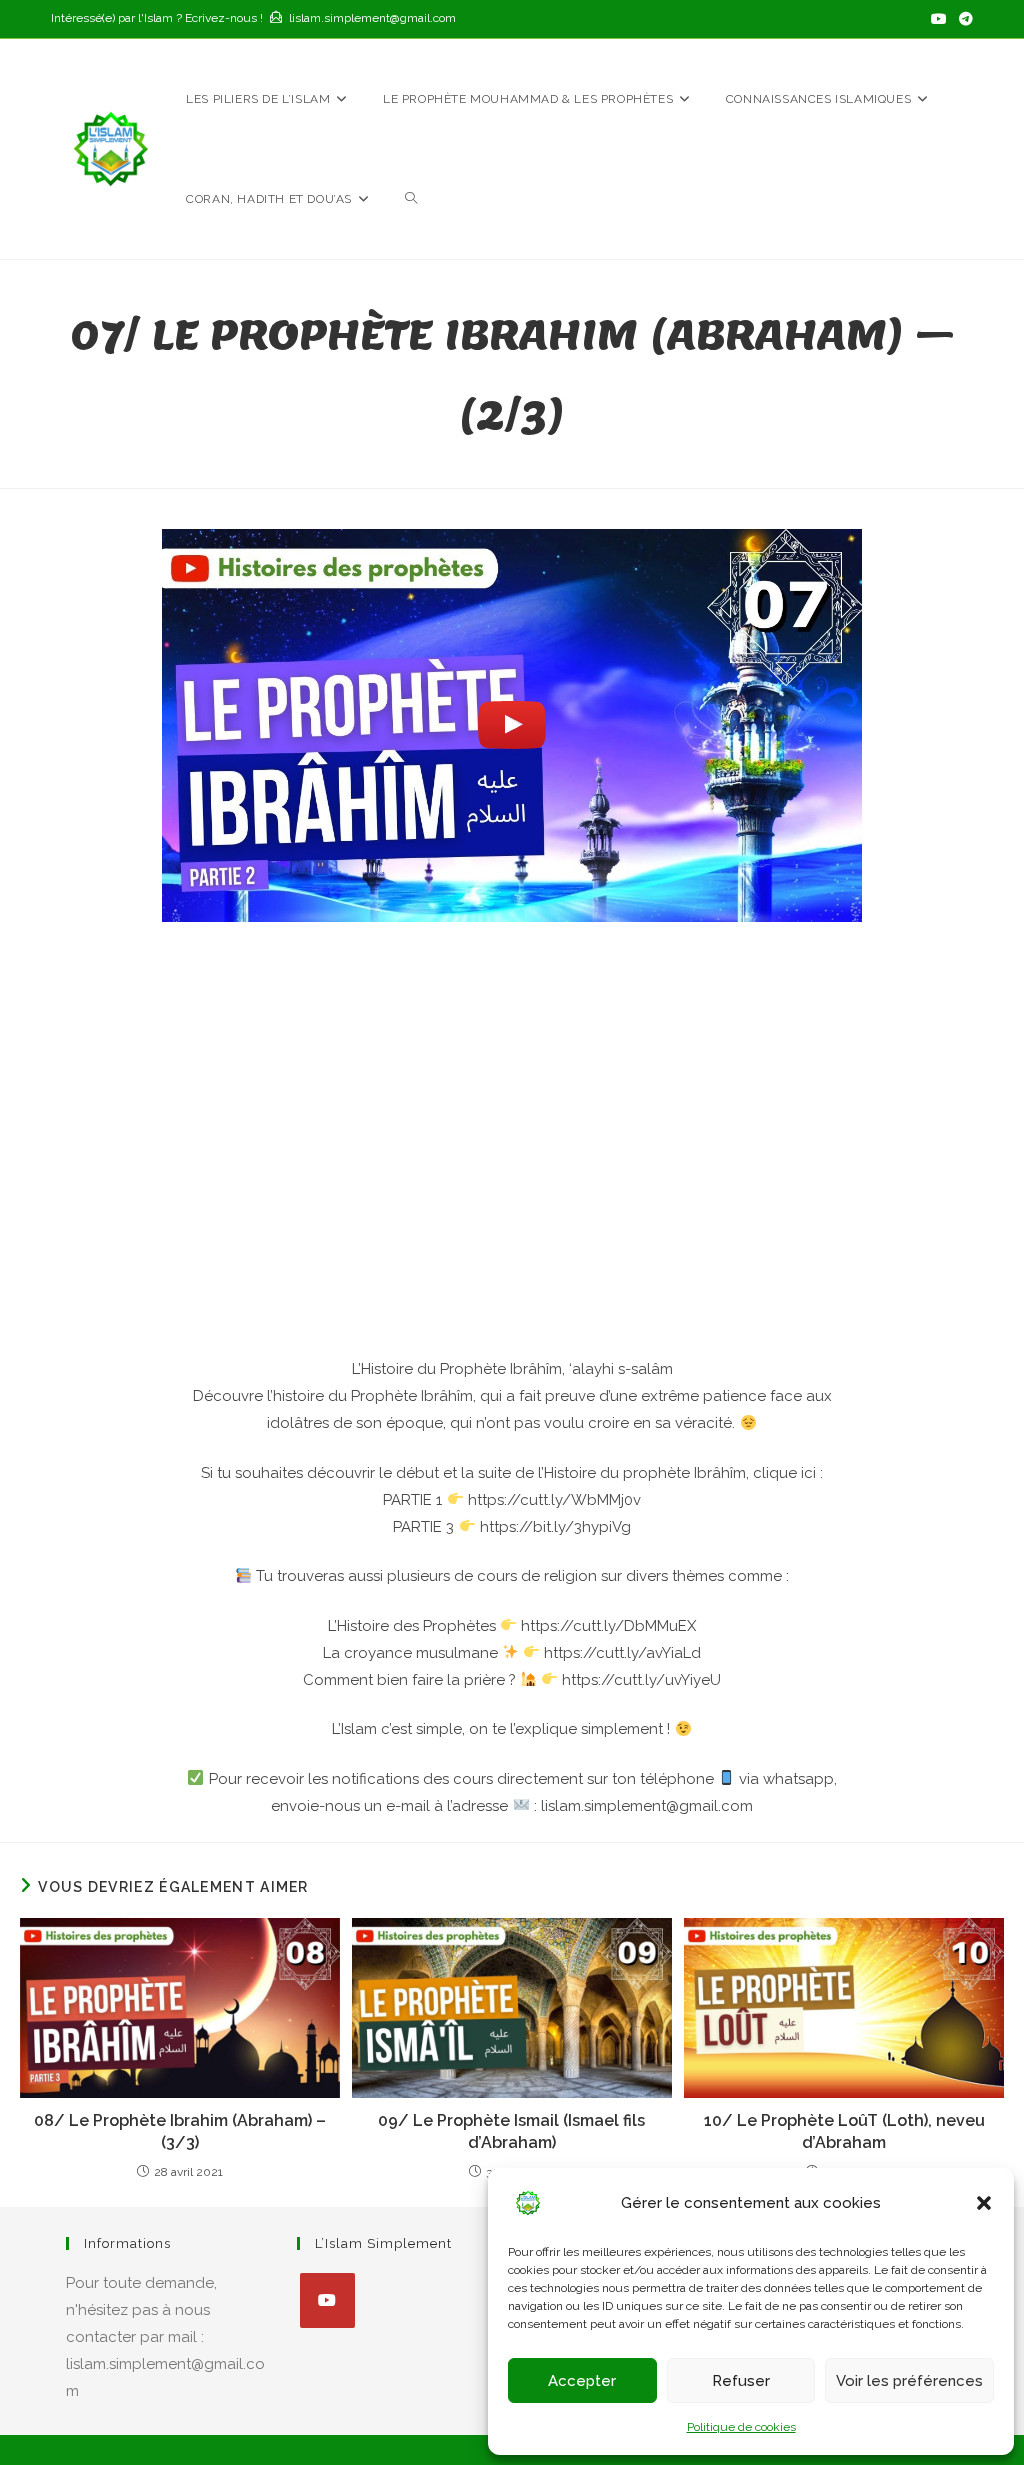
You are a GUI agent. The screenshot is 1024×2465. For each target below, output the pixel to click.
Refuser (741, 2381)
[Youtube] (327, 2300)
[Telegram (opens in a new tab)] (963, 19)
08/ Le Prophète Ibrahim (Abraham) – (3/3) (180, 2131)
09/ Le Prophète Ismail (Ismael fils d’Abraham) (511, 2131)
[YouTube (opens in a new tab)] (939, 19)
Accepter (582, 2381)
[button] (984, 2203)
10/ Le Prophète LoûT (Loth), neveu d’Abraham (844, 2131)
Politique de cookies (741, 2427)
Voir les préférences (909, 2381)
